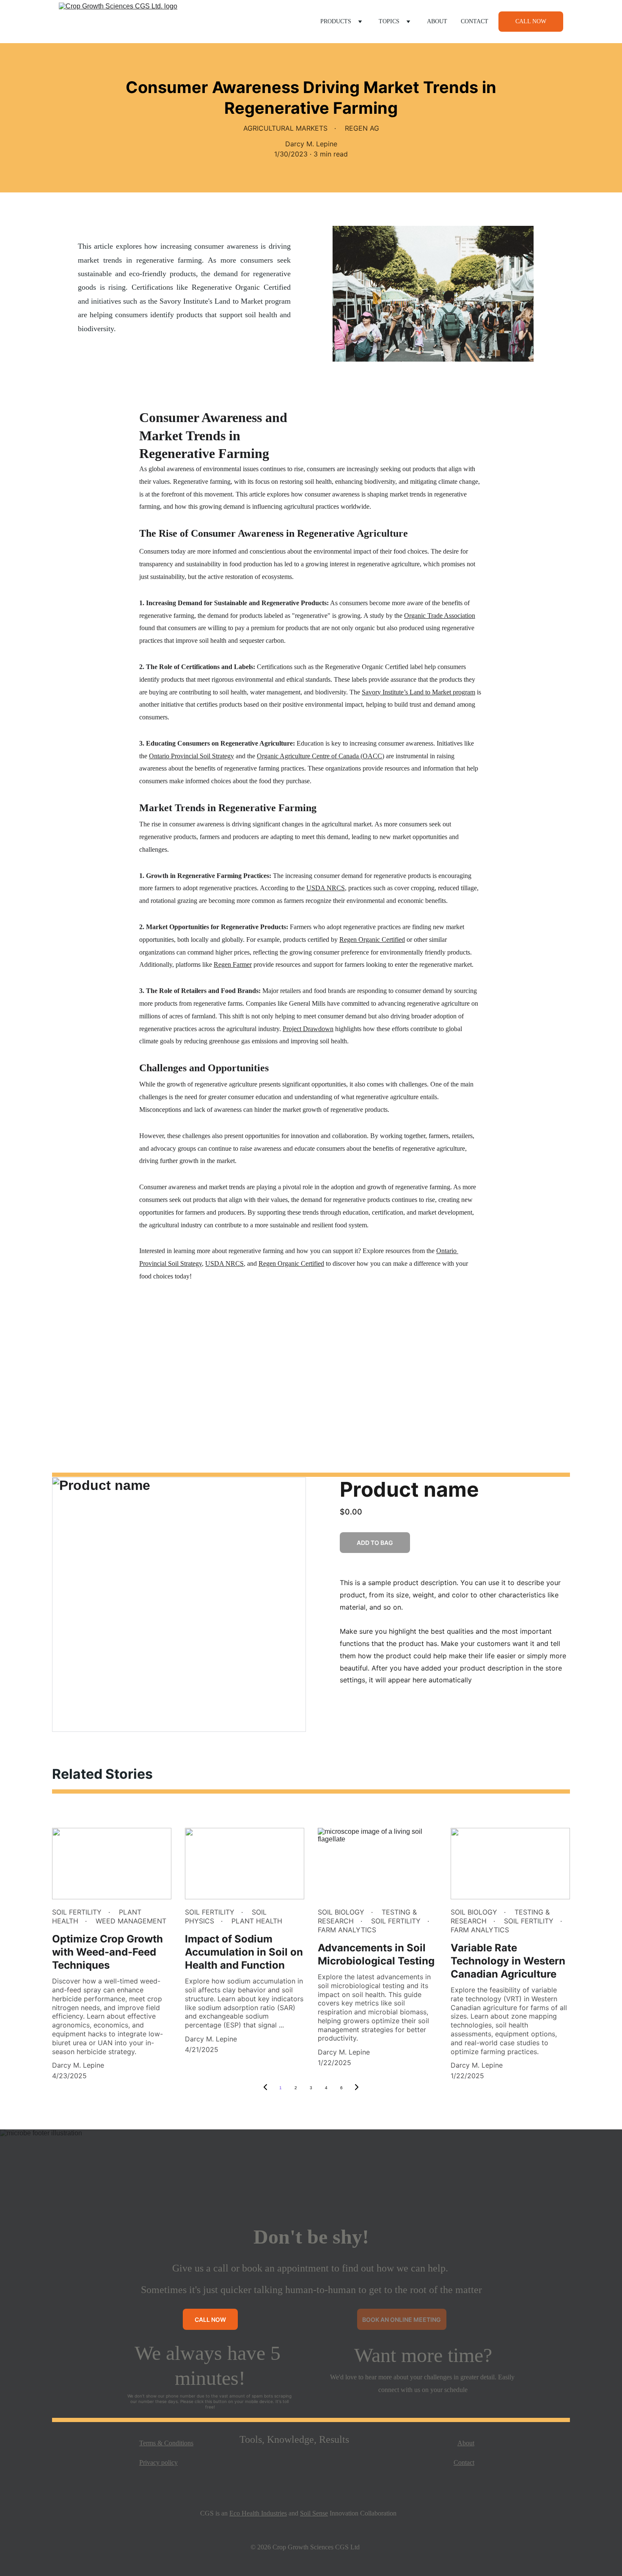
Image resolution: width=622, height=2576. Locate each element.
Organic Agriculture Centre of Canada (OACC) (321, 756)
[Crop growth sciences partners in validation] (311, 2470)
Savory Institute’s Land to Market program (418, 692)
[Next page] (357, 2088)
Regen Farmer (233, 964)
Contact (475, 21)
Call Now (531, 21)
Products (336, 21)
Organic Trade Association (440, 616)
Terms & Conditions (166, 2443)
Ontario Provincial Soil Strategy (191, 756)
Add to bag (375, 1543)
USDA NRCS (326, 888)
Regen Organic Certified (372, 940)
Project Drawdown (308, 1029)
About (437, 21)
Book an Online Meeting (402, 2319)
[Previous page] (265, 2088)
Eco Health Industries (258, 2513)
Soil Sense (314, 2513)
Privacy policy (158, 2462)
